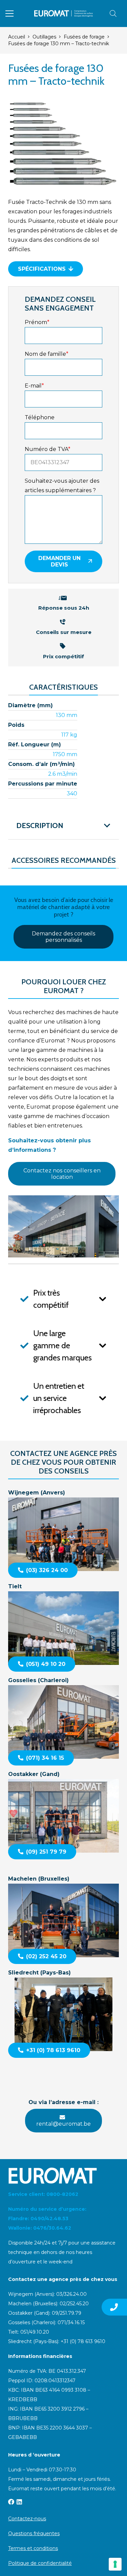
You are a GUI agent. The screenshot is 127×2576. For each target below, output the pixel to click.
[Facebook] (11, 2502)
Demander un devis (59, 561)
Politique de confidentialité (40, 2563)
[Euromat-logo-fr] (63, 14)
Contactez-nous (27, 2519)
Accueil (17, 37)
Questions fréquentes (34, 2533)
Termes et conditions (33, 2548)
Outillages (44, 37)
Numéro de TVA (48, 449)
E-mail (34, 386)
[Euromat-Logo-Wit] (63, 2176)
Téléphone (40, 417)
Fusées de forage (84, 37)
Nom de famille (47, 354)
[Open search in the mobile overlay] (113, 14)
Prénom (37, 322)
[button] (9, 14)
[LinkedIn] (19, 2502)
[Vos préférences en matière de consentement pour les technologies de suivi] (115, 2564)
